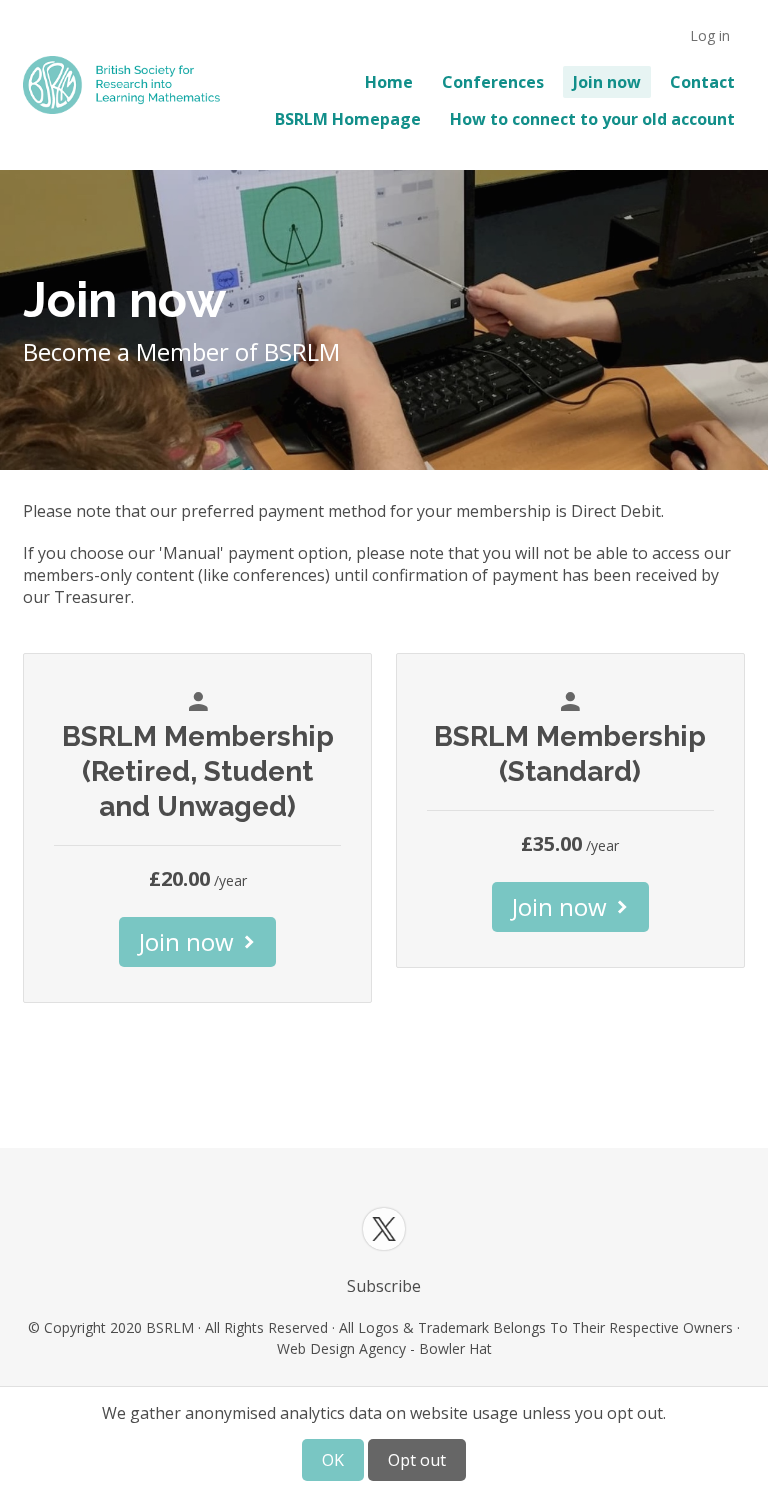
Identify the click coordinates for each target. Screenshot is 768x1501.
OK (333, 1460)
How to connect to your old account (592, 119)
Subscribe (384, 1286)
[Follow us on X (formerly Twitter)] (384, 1229)
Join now (607, 82)
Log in (710, 35)
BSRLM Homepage (348, 119)
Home (389, 82)
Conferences (493, 82)
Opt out (417, 1460)
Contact (702, 82)
